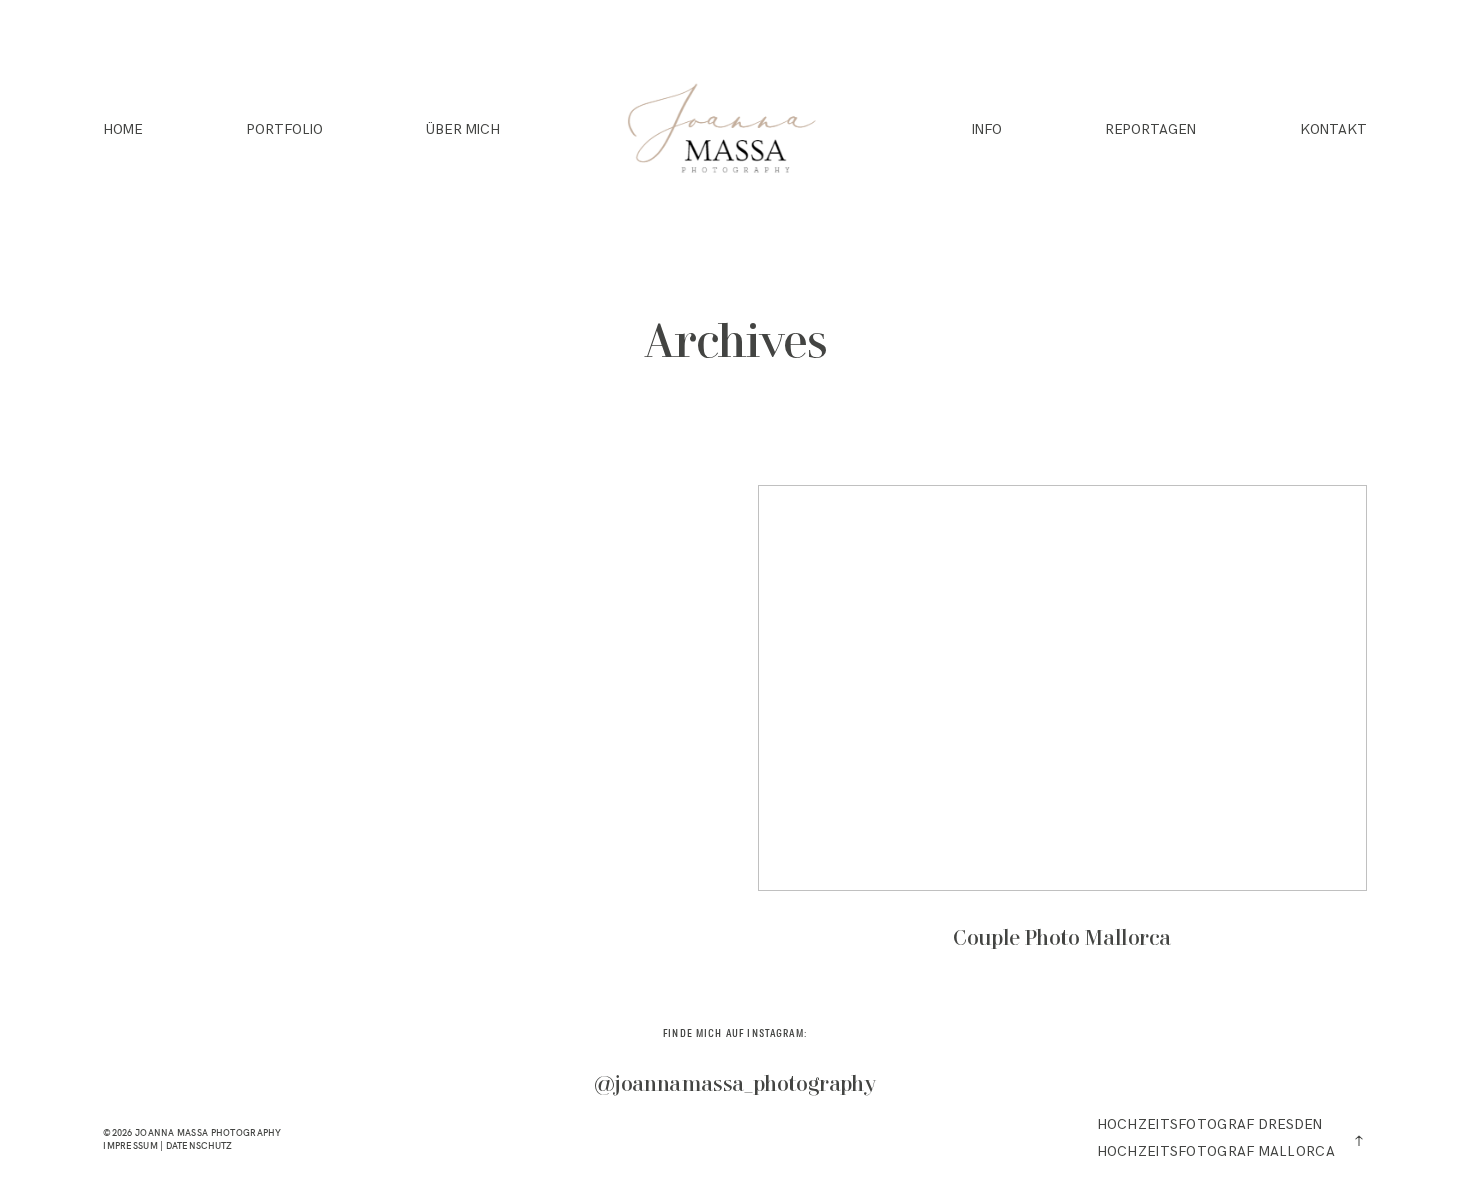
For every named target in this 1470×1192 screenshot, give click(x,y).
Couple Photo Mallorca (1062, 733)
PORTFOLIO (285, 131)
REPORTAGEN (1150, 131)
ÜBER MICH (463, 131)
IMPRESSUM (130, 1145)
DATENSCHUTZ (199, 1145)
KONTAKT (1333, 131)
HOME (123, 131)
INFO (987, 131)
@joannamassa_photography (735, 1085)
